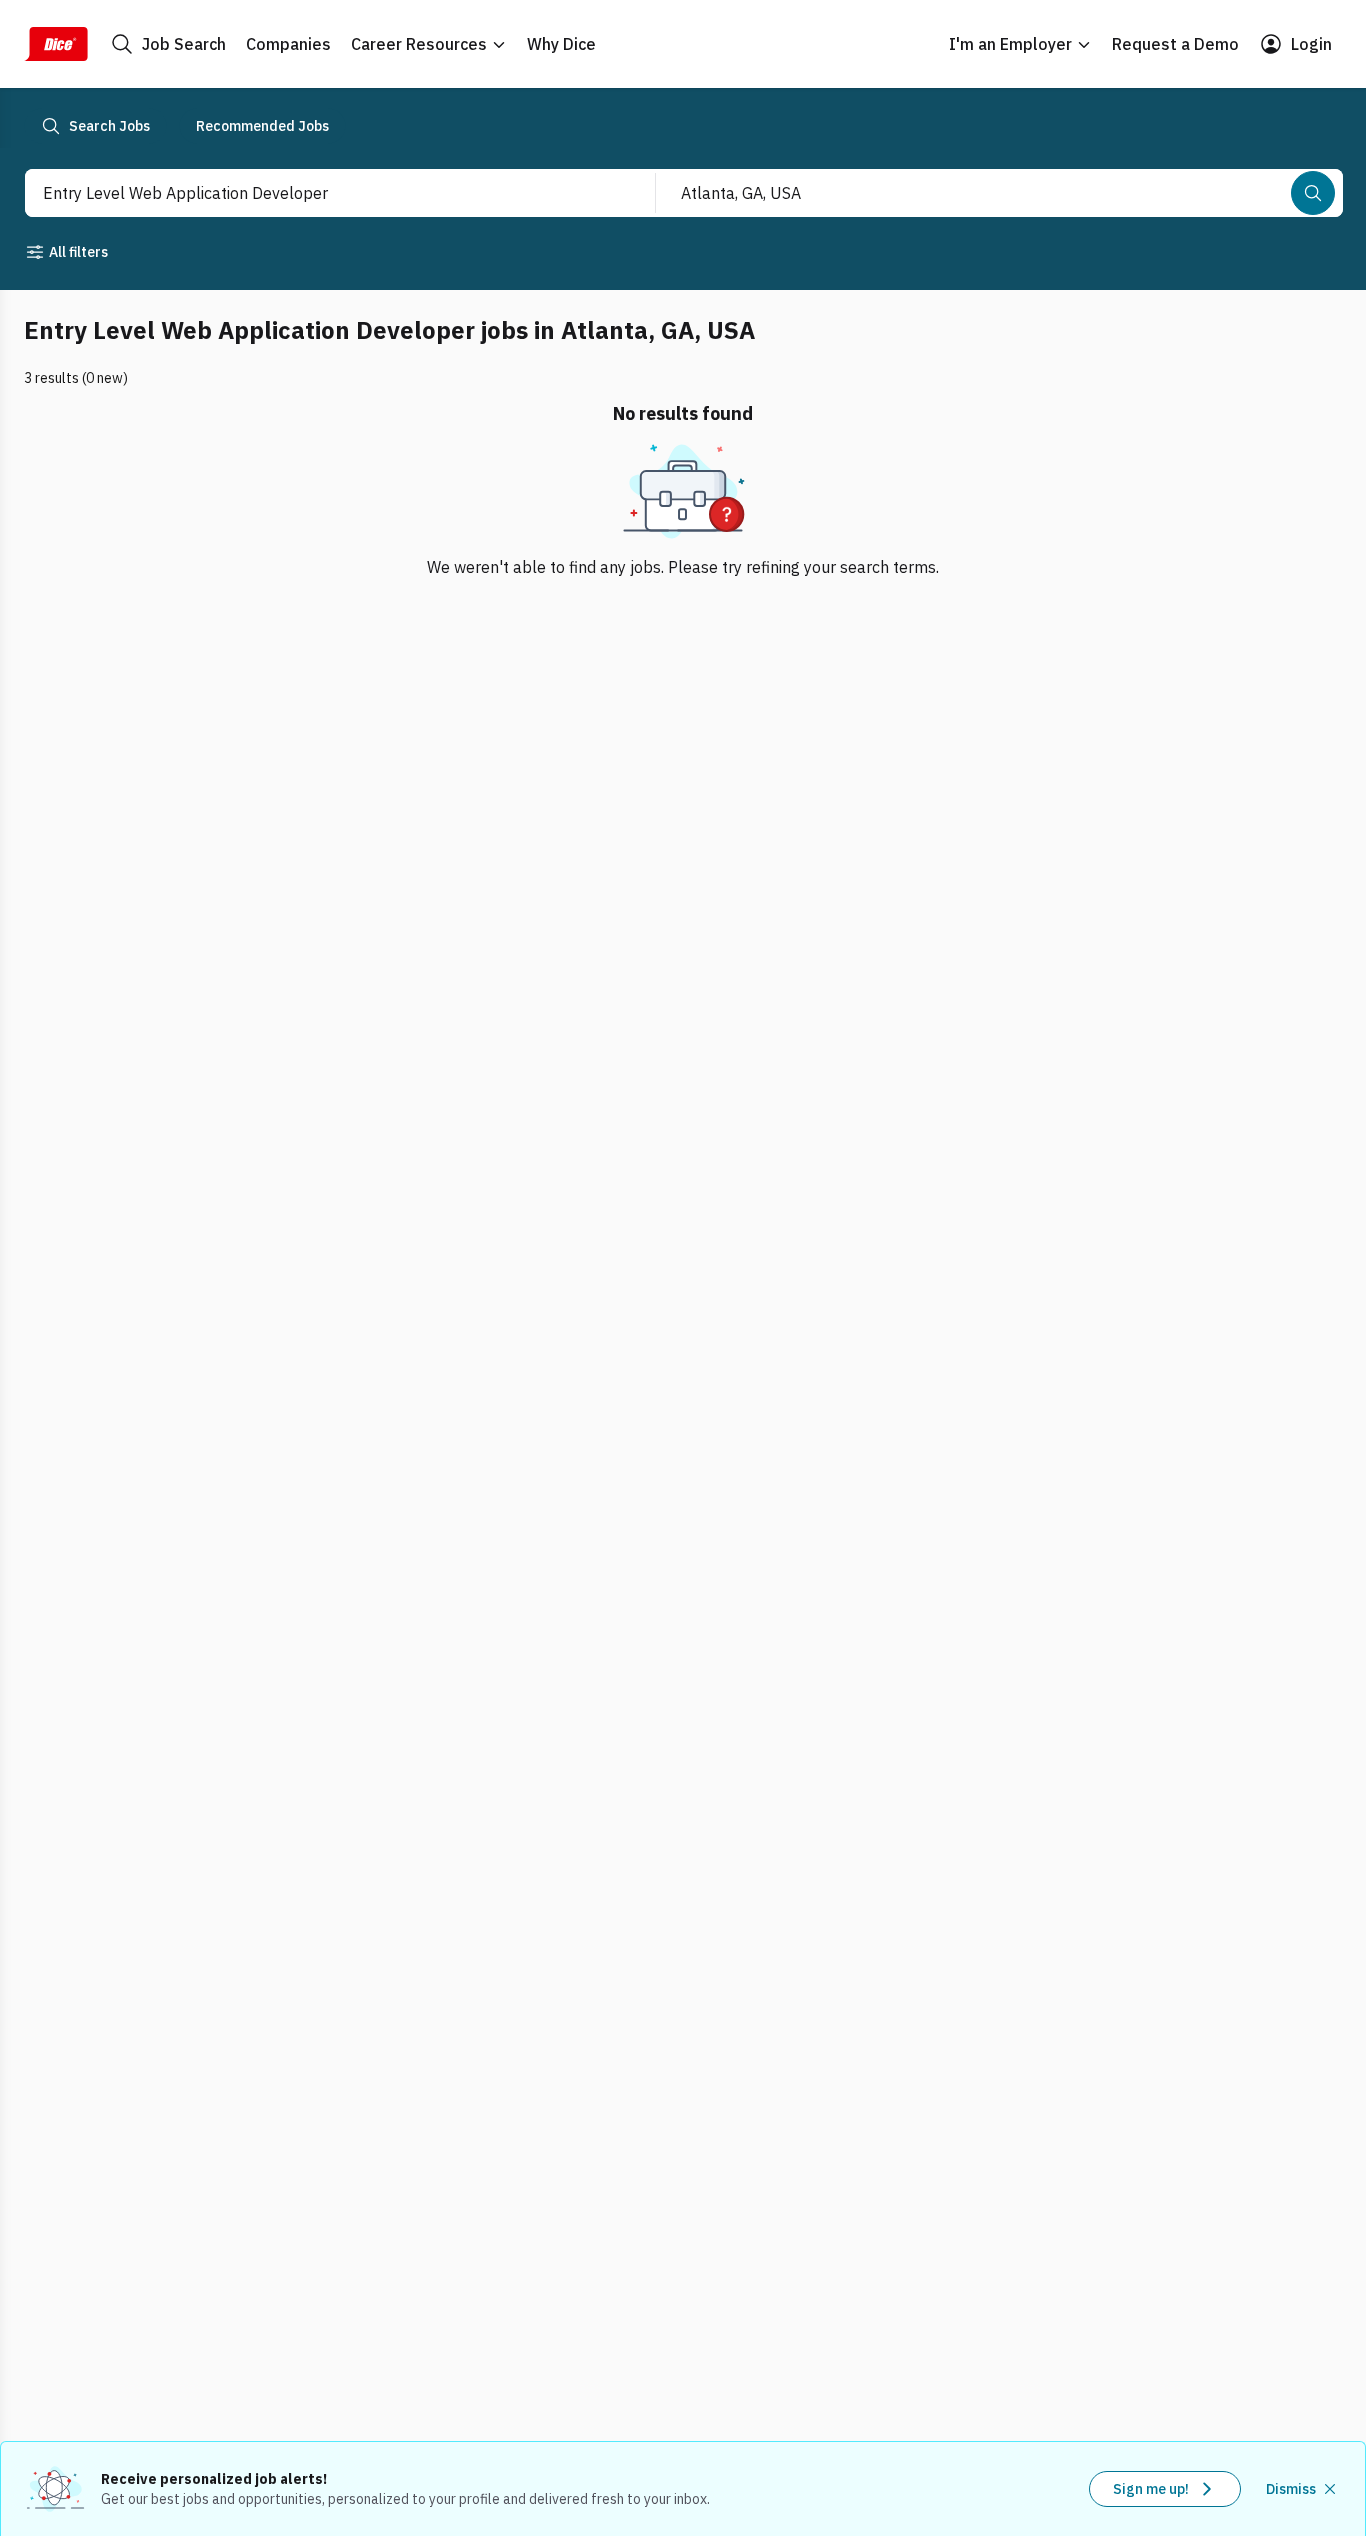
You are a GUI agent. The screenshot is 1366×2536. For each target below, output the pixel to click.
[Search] (1313, 193)
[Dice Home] (56, 44)
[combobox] (318, 193)
